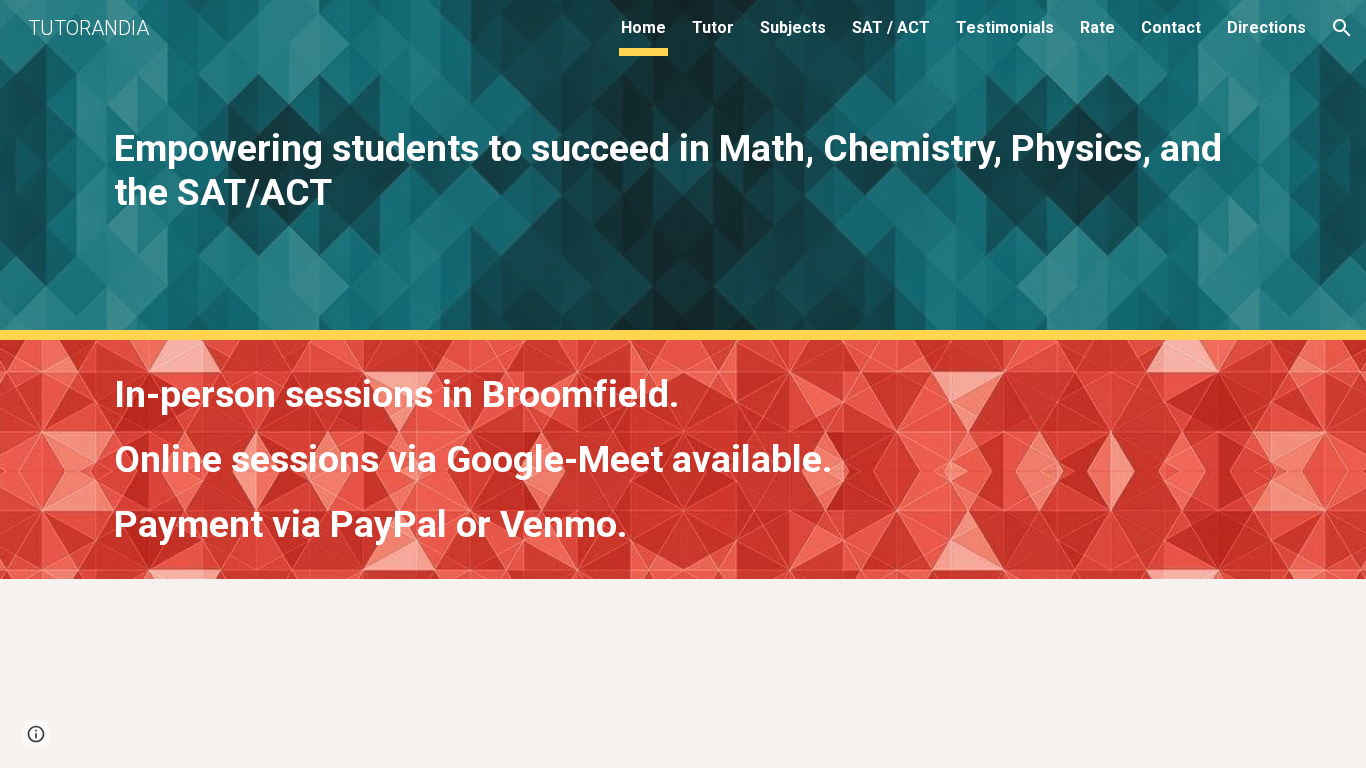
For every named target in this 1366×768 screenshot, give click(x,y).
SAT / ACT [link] (891, 27)
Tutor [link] (713, 27)
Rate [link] (1097, 27)
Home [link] (643, 27)
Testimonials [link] (1005, 27)
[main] (683, 170)
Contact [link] (1171, 27)
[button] (1342, 28)
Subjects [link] (793, 27)
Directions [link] (1266, 27)
